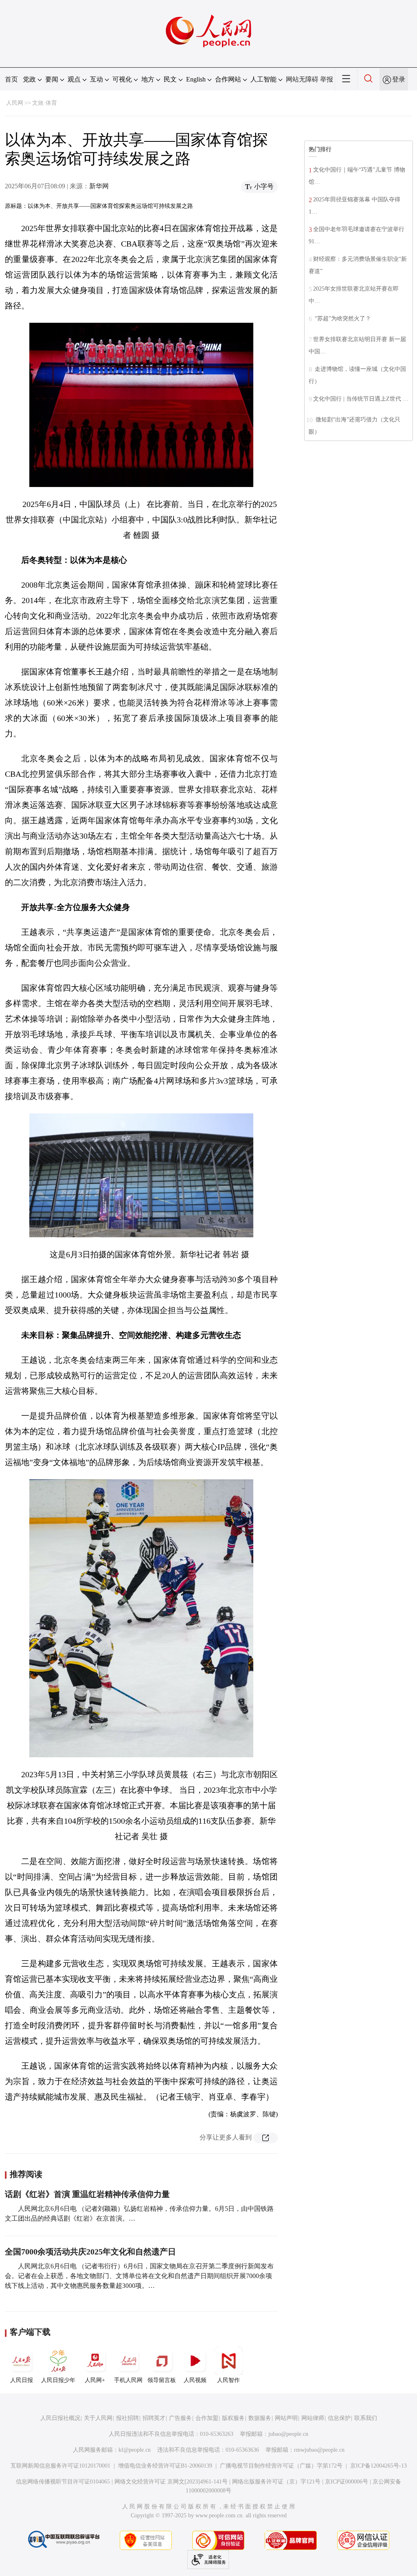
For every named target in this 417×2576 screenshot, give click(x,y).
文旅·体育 (45, 103)
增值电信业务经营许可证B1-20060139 (165, 2466)
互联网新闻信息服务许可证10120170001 (60, 2466)
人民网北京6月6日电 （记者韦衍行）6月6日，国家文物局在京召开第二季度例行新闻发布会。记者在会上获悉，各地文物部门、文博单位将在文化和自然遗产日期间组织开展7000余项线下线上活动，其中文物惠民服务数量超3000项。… (139, 2276)
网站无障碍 (302, 79)
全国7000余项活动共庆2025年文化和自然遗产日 (90, 2252)
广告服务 (180, 2418)
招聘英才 (154, 2418)
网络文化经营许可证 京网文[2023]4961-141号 (171, 2482)
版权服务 (233, 2418)
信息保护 (339, 2418)
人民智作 (228, 2380)
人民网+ (95, 2380)
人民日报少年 (58, 2380)
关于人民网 (98, 2418)
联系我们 (366, 2418)
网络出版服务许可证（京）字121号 (276, 2482)
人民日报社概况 (60, 2418)
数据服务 (260, 2418)
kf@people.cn (135, 2450)
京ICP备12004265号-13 (379, 2466)
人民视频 (195, 2380)
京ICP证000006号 (347, 2482)
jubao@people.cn (288, 2434)
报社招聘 (127, 2418)
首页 (11, 79)
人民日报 (22, 2380)
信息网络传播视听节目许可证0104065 (63, 2482)
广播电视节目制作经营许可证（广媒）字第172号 (281, 2466)
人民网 (15, 103)
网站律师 (313, 2418)
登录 (399, 79)
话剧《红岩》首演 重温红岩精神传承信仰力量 (87, 2194)
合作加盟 (207, 2418)
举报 (327, 79)
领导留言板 (162, 2380)
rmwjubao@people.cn (319, 2450)
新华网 (99, 186)
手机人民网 (128, 2380)
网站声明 (286, 2418)
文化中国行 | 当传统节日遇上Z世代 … (361, 399)
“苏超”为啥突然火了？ (342, 318)
